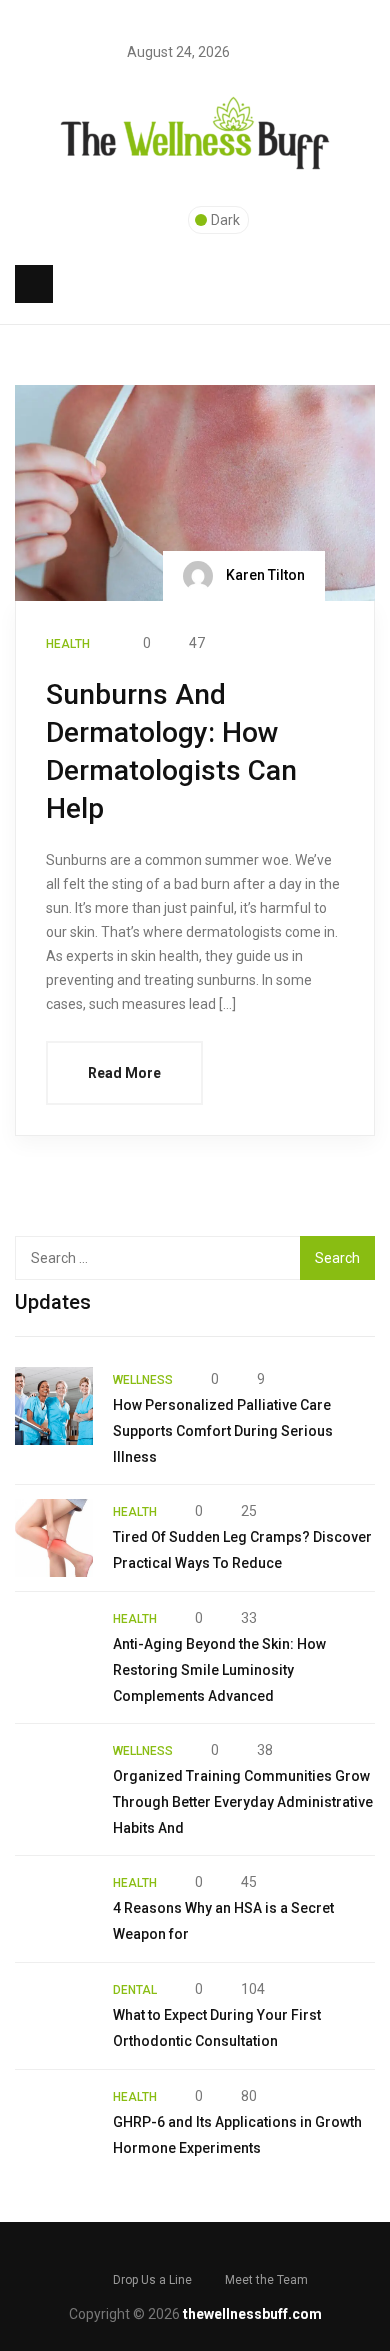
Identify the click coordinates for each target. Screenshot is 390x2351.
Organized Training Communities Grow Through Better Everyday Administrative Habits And (243, 1802)
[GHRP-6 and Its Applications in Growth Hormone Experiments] (54, 2123)
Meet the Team (266, 2280)
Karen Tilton (264, 575)
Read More (124, 1073)
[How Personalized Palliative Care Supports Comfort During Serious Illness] (54, 1406)
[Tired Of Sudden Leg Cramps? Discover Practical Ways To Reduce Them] (54, 1538)
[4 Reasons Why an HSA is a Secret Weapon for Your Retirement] (54, 1909)
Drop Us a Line (152, 2280)
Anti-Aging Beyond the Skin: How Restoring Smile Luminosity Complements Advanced (219, 1670)
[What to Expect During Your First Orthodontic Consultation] (54, 2016)
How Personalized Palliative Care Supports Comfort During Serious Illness (223, 1431)
